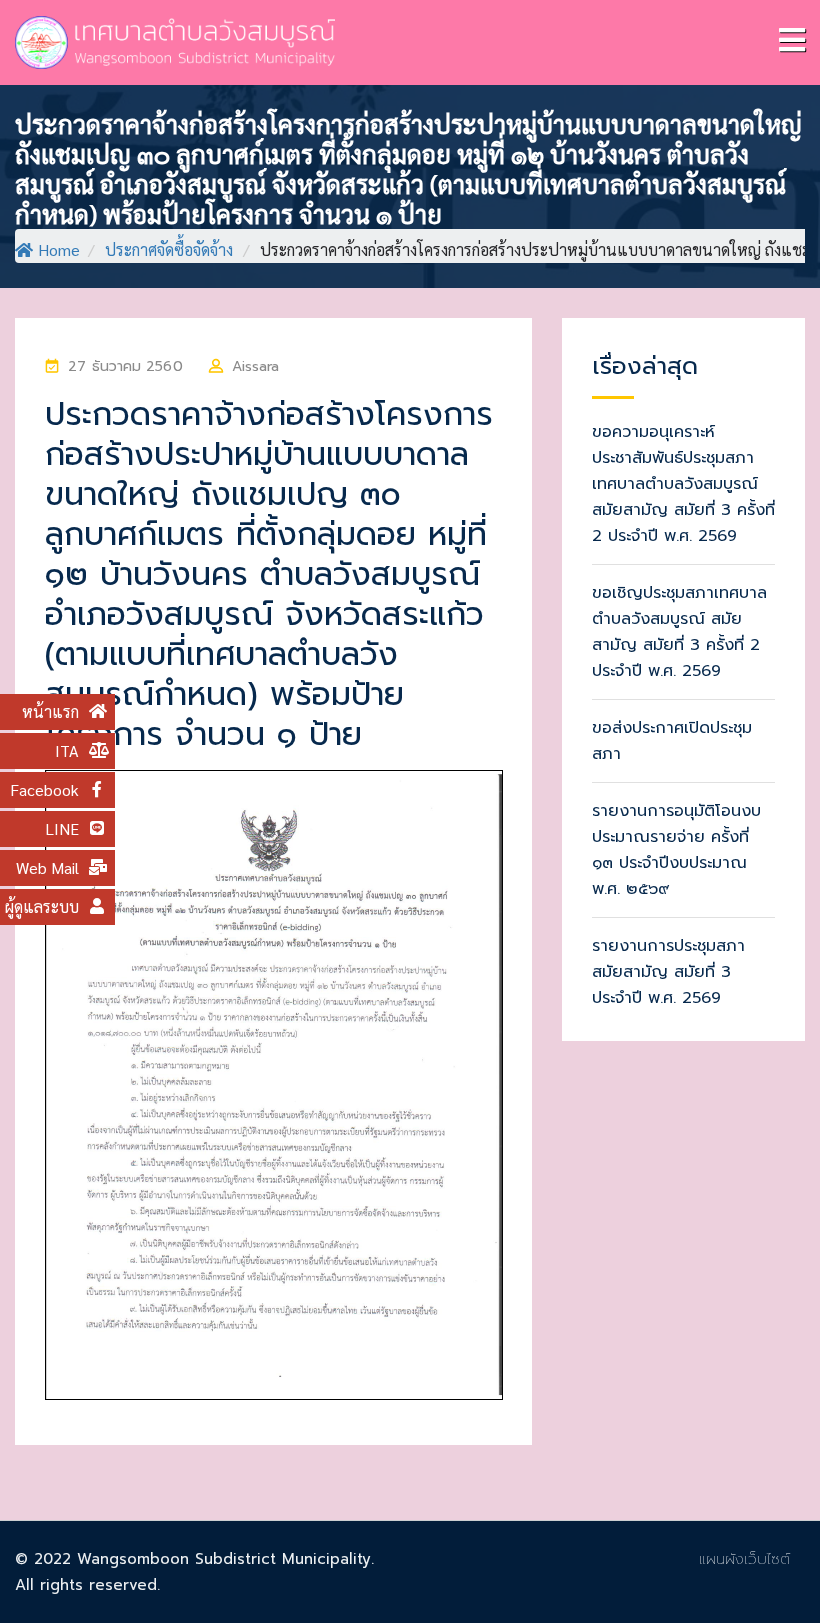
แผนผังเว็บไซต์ (744, 1559)
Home (59, 249)
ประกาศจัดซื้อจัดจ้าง (169, 249)
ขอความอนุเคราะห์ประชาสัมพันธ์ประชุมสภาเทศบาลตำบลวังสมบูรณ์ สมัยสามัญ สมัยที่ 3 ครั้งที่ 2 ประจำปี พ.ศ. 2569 (683, 484)
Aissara (256, 366)
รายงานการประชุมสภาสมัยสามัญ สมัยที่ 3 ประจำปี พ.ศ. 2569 (668, 972)
